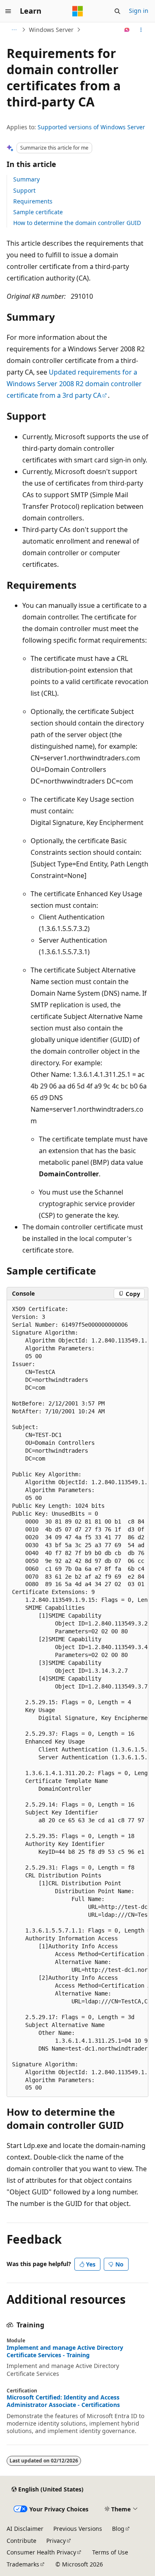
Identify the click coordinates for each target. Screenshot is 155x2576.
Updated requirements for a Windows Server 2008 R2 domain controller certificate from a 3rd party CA (74, 384)
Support (24, 190)
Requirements (33, 201)
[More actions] (141, 30)
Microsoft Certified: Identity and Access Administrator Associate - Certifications (63, 2401)
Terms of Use (110, 2552)
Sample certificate (38, 212)
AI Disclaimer (25, 2529)
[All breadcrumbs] (14, 30)
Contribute (21, 2541)
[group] (77, 1699)
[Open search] (117, 11)
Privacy (56, 2541)
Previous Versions (78, 2529)
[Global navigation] (8, 11)
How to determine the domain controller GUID (77, 223)
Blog (118, 2529)
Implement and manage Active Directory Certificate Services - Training (65, 2351)
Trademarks (23, 2564)
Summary (26, 179)
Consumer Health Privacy (41, 2552)
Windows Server (51, 30)
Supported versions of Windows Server (91, 127)
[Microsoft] (78, 11)
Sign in (139, 11)
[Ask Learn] (127, 30)
